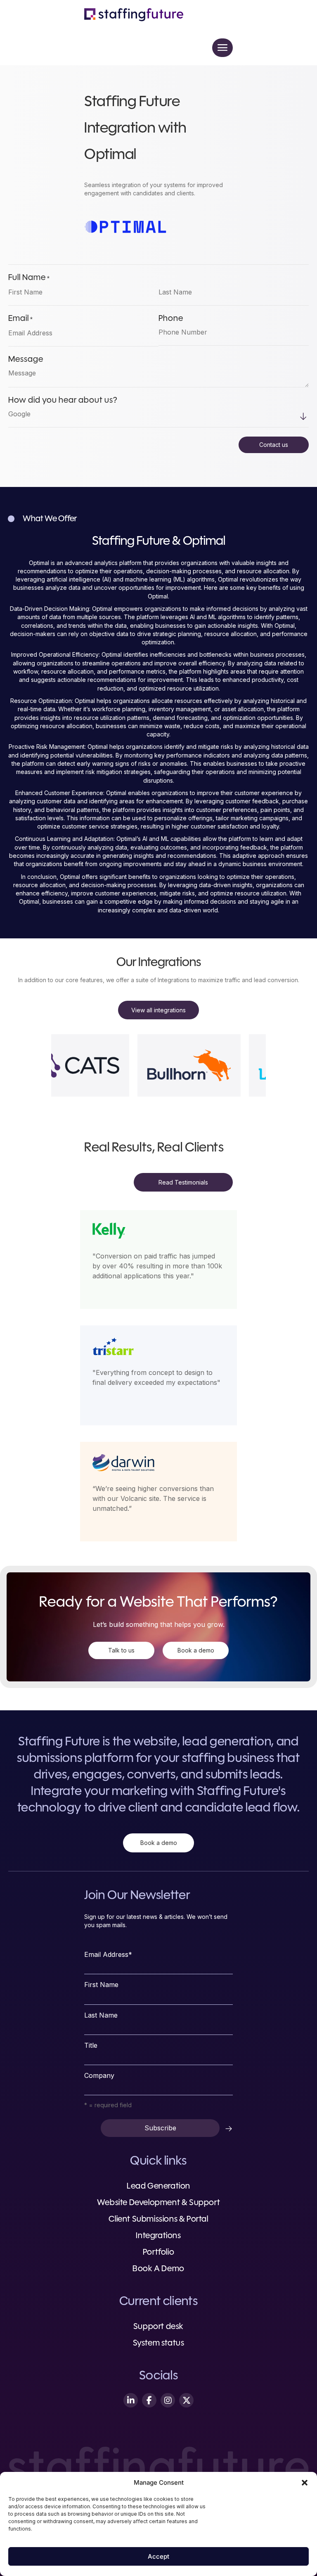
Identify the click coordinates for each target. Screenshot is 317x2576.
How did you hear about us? (63, 401)
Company (99, 2075)
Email (21, 319)
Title (91, 2045)
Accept (158, 2556)
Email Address (108, 1954)
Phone (171, 319)
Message (26, 360)
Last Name (101, 2015)
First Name (101, 1985)
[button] (305, 2483)
